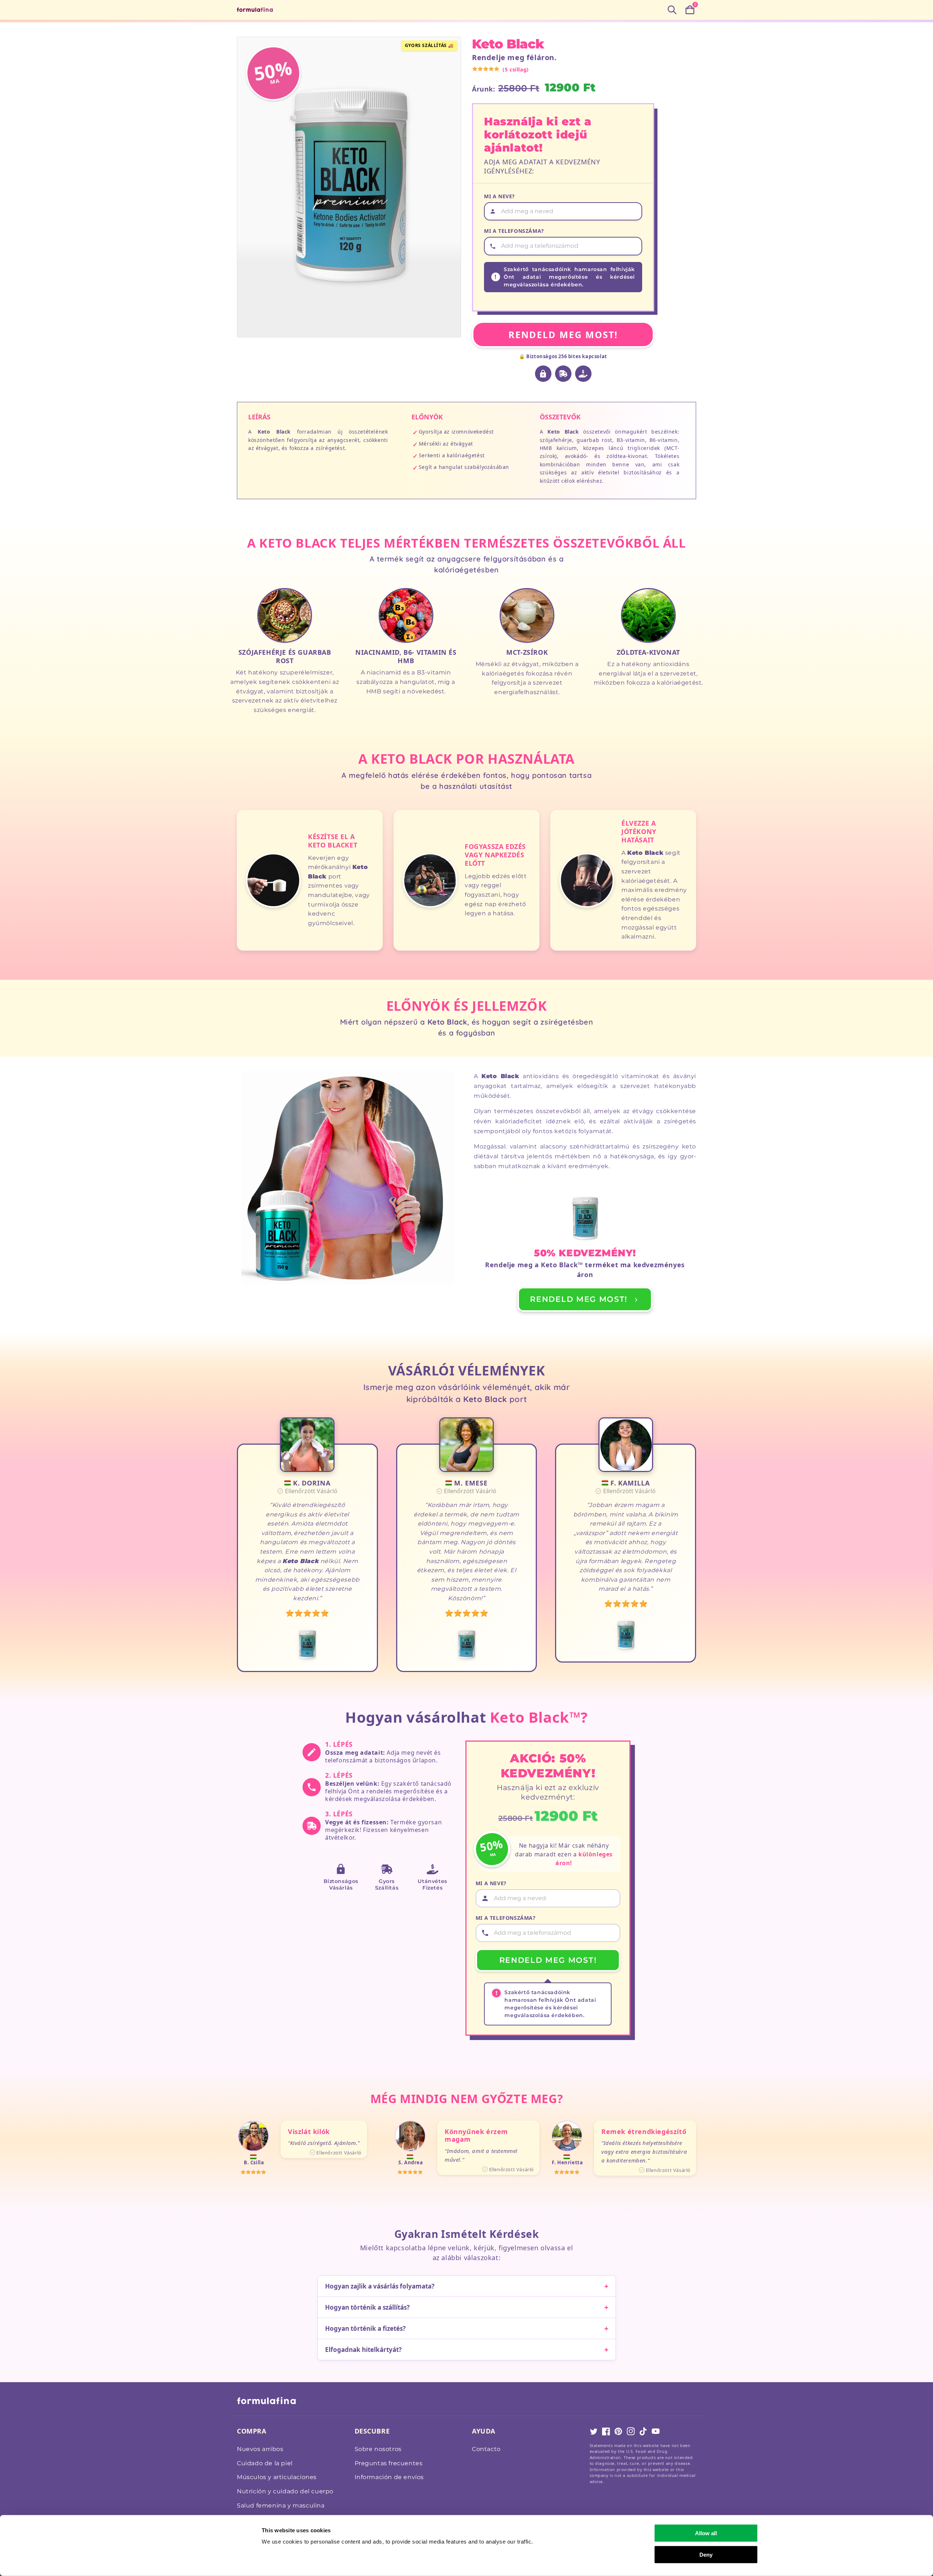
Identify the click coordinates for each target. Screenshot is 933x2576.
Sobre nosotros (378, 2449)
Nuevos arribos (260, 2449)
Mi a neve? (499, 196)
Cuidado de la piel (265, 2463)
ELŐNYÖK (427, 417)
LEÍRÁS (259, 417)
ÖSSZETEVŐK (560, 417)
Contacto (486, 2449)
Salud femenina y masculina (281, 2505)
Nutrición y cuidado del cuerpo (285, 2491)
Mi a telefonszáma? (514, 231)
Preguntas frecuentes (389, 2463)
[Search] (672, 10)
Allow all (706, 2533)
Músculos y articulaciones (277, 2477)
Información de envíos (389, 2477)
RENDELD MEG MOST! (563, 334)
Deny (706, 2554)
